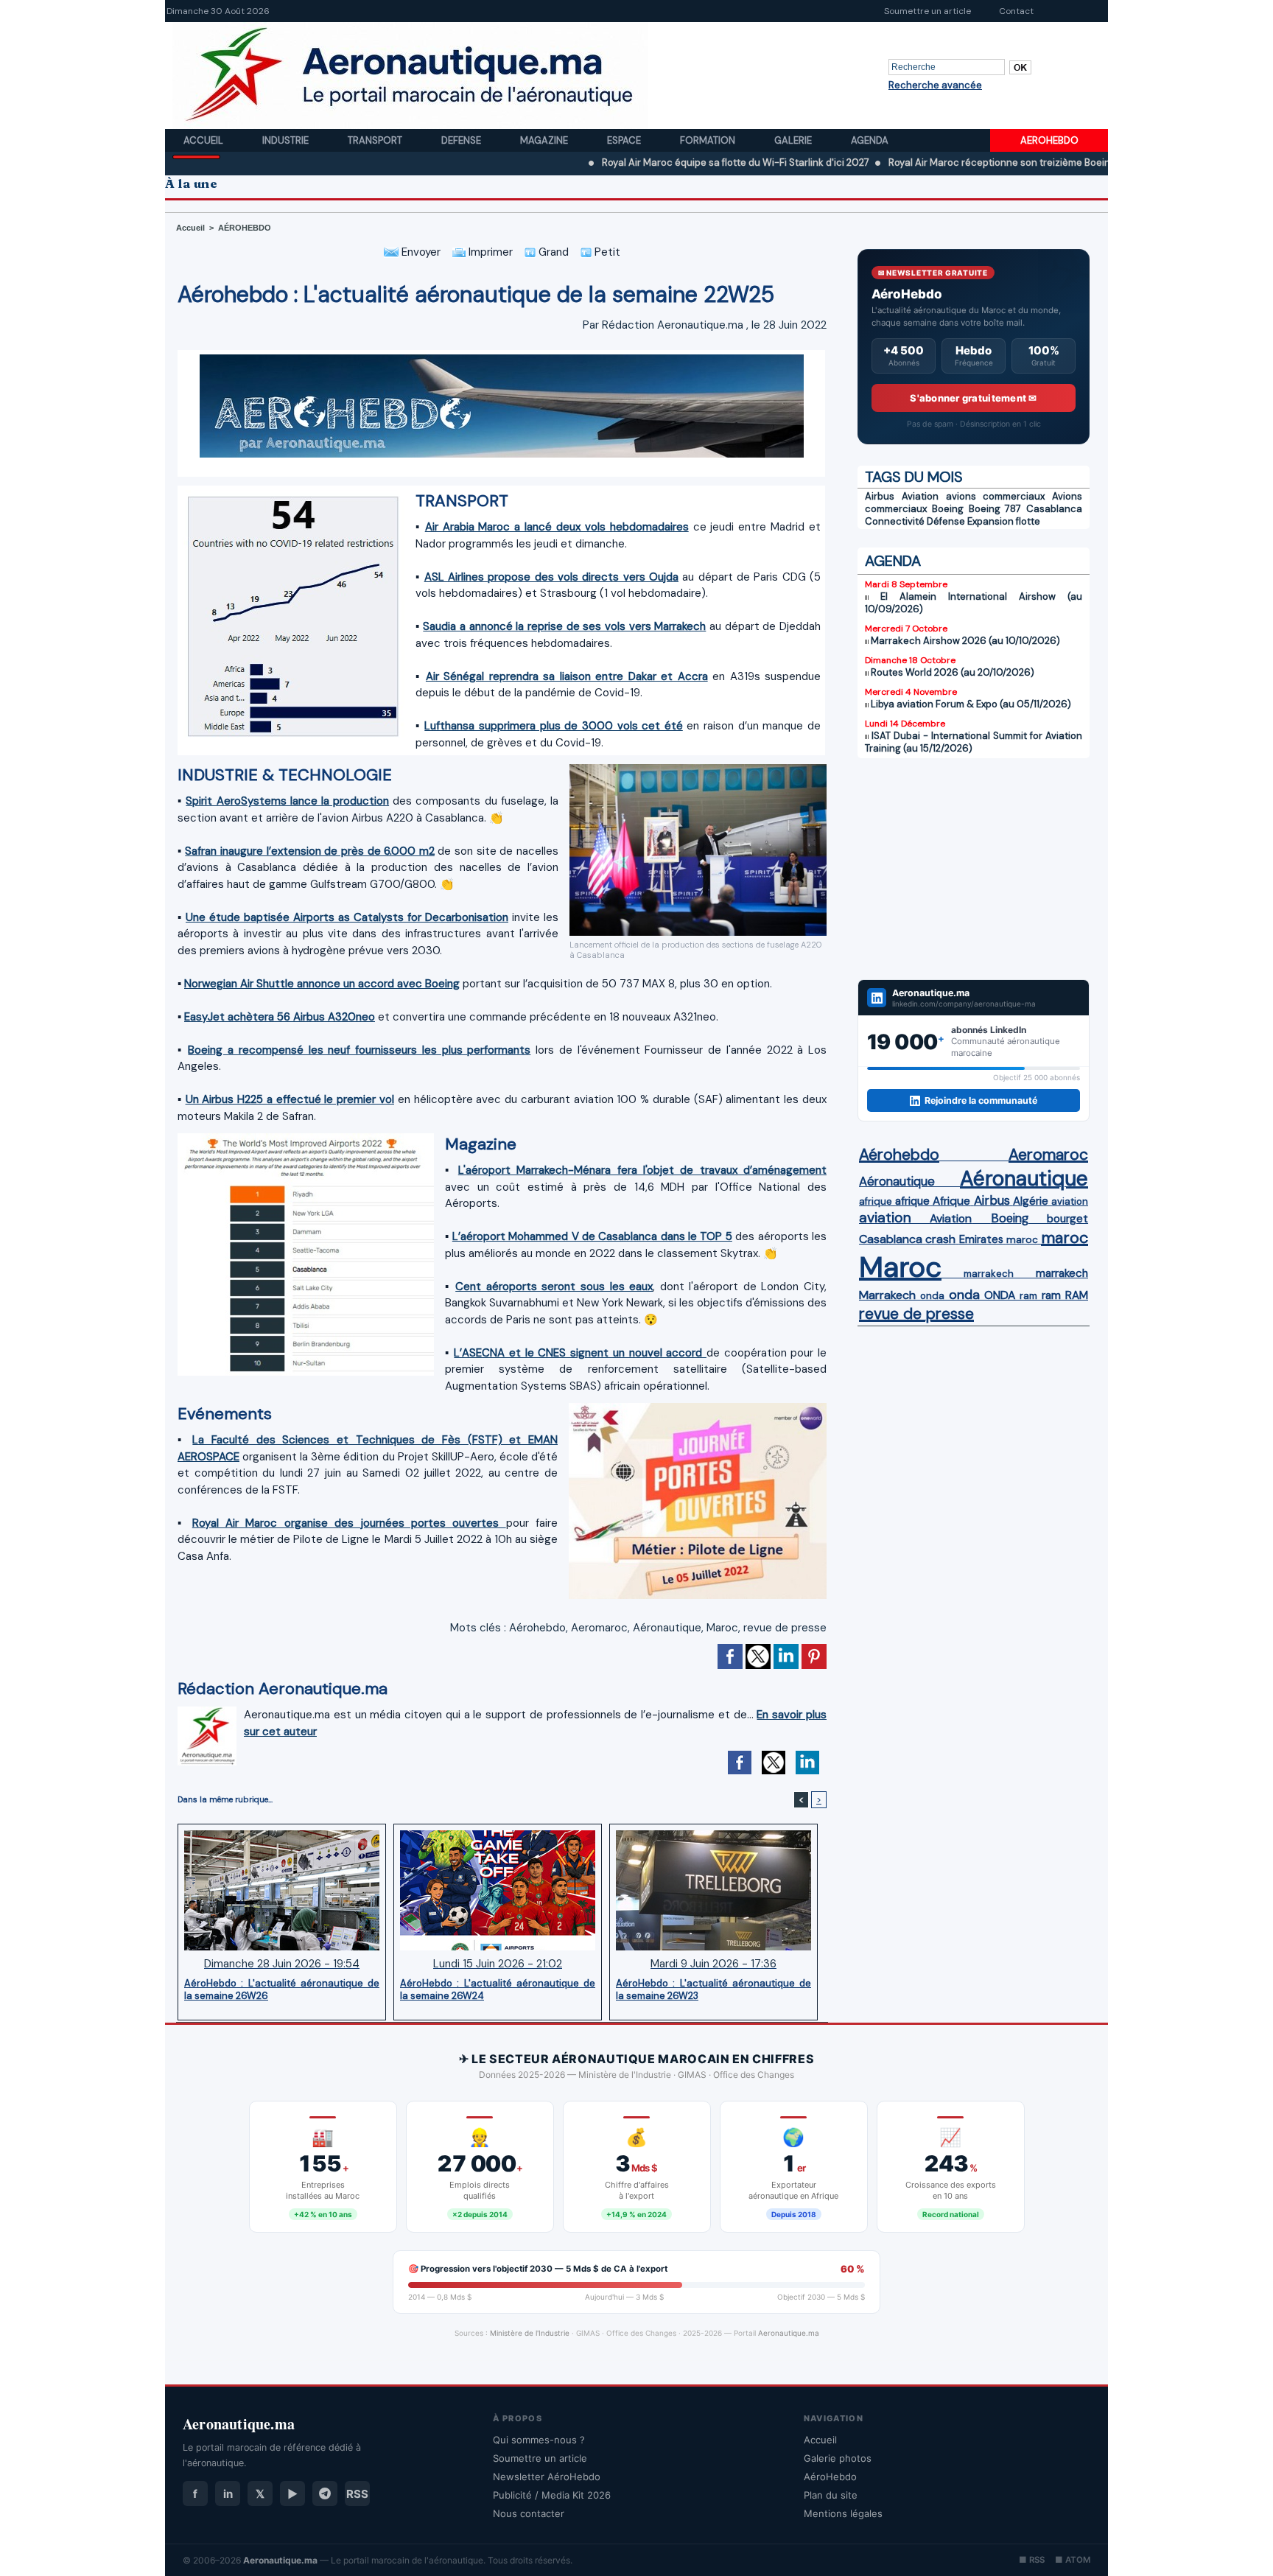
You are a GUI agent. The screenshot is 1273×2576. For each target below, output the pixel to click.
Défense (946, 521)
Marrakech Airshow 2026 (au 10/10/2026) (965, 641)
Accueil (204, 140)
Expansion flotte (1004, 521)
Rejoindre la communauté (981, 1100)
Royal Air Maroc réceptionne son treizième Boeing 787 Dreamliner (943, 162)
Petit (606, 252)
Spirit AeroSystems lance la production (287, 801)
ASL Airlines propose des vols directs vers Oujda (551, 577)
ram (1028, 1296)
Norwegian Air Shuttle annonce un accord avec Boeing (322, 984)
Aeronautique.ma (789, 2333)
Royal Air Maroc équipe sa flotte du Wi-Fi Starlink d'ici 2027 (641, 162)
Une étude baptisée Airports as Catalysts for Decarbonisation (347, 917)
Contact (1016, 11)
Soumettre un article (927, 11)
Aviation (920, 496)
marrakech (989, 1274)
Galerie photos (838, 2458)
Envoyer (420, 252)
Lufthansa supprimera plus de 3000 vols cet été (554, 726)
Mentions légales (843, 2513)
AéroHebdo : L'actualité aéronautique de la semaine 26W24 (498, 1989)
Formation (709, 140)
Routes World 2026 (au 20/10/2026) (953, 672)
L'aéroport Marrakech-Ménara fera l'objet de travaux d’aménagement (642, 1170)
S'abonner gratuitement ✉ (973, 398)
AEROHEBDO (1049, 140)
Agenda (870, 140)
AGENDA (893, 561)
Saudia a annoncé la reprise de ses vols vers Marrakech (564, 626)
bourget (1067, 1219)
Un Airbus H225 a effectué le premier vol (290, 1099)
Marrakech (887, 1295)
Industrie (287, 140)
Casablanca (1054, 509)
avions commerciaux (996, 496)
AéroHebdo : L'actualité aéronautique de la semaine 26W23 (713, 1989)
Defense (462, 140)
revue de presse (785, 1628)
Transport (376, 140)
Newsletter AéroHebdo (547, 2477)
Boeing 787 (995, 509)
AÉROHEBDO (245, 228)
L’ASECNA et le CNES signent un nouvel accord (580, 1353)
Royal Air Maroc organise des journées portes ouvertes (349, 1523)
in (228, 2494)
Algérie (1031, 1201)
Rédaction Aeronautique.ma (673, 325)
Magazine (545, 140)
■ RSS (1032, 2560)
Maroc (722, 1628)
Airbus (880, 496)
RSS (357, 2494)
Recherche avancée (935, 85)
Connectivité (895, 521)
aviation (1070, 1201)
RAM (1077, 1295)
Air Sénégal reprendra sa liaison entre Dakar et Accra (567, 676)
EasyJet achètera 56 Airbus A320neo (280, 1017)
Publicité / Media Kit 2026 (552, 2495)
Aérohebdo (537, 1628)
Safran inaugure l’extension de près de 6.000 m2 (310, 851)
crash (940, 1239)
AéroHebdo (830, 2477)
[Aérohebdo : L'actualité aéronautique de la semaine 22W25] (306, 1138)
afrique (876, 1201)
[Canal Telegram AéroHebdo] (325, 2493)
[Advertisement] (974, 869)
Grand (552, 252)
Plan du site (831, 2495)
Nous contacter (529, 2513)
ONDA (1000, 1295)
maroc (1022, 1240)
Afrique (951, 1201)
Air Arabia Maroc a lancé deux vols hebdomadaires (557, 527)
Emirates (981, 1239)
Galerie (794, 140)
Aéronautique (667, 1628)
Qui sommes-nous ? (539, 2440)
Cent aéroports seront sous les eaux (554, 1287)
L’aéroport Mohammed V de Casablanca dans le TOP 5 (592, 1236)
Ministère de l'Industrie (530, 2333)
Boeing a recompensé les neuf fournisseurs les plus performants (359, 1050)
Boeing (948, 509)
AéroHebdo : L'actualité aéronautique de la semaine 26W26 (282, 1989)
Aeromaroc (599, 1628)
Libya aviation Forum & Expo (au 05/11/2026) (971, 704)
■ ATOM (1073, 2560)
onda (932, 1296)
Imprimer (489, 252)
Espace (625, 140)
